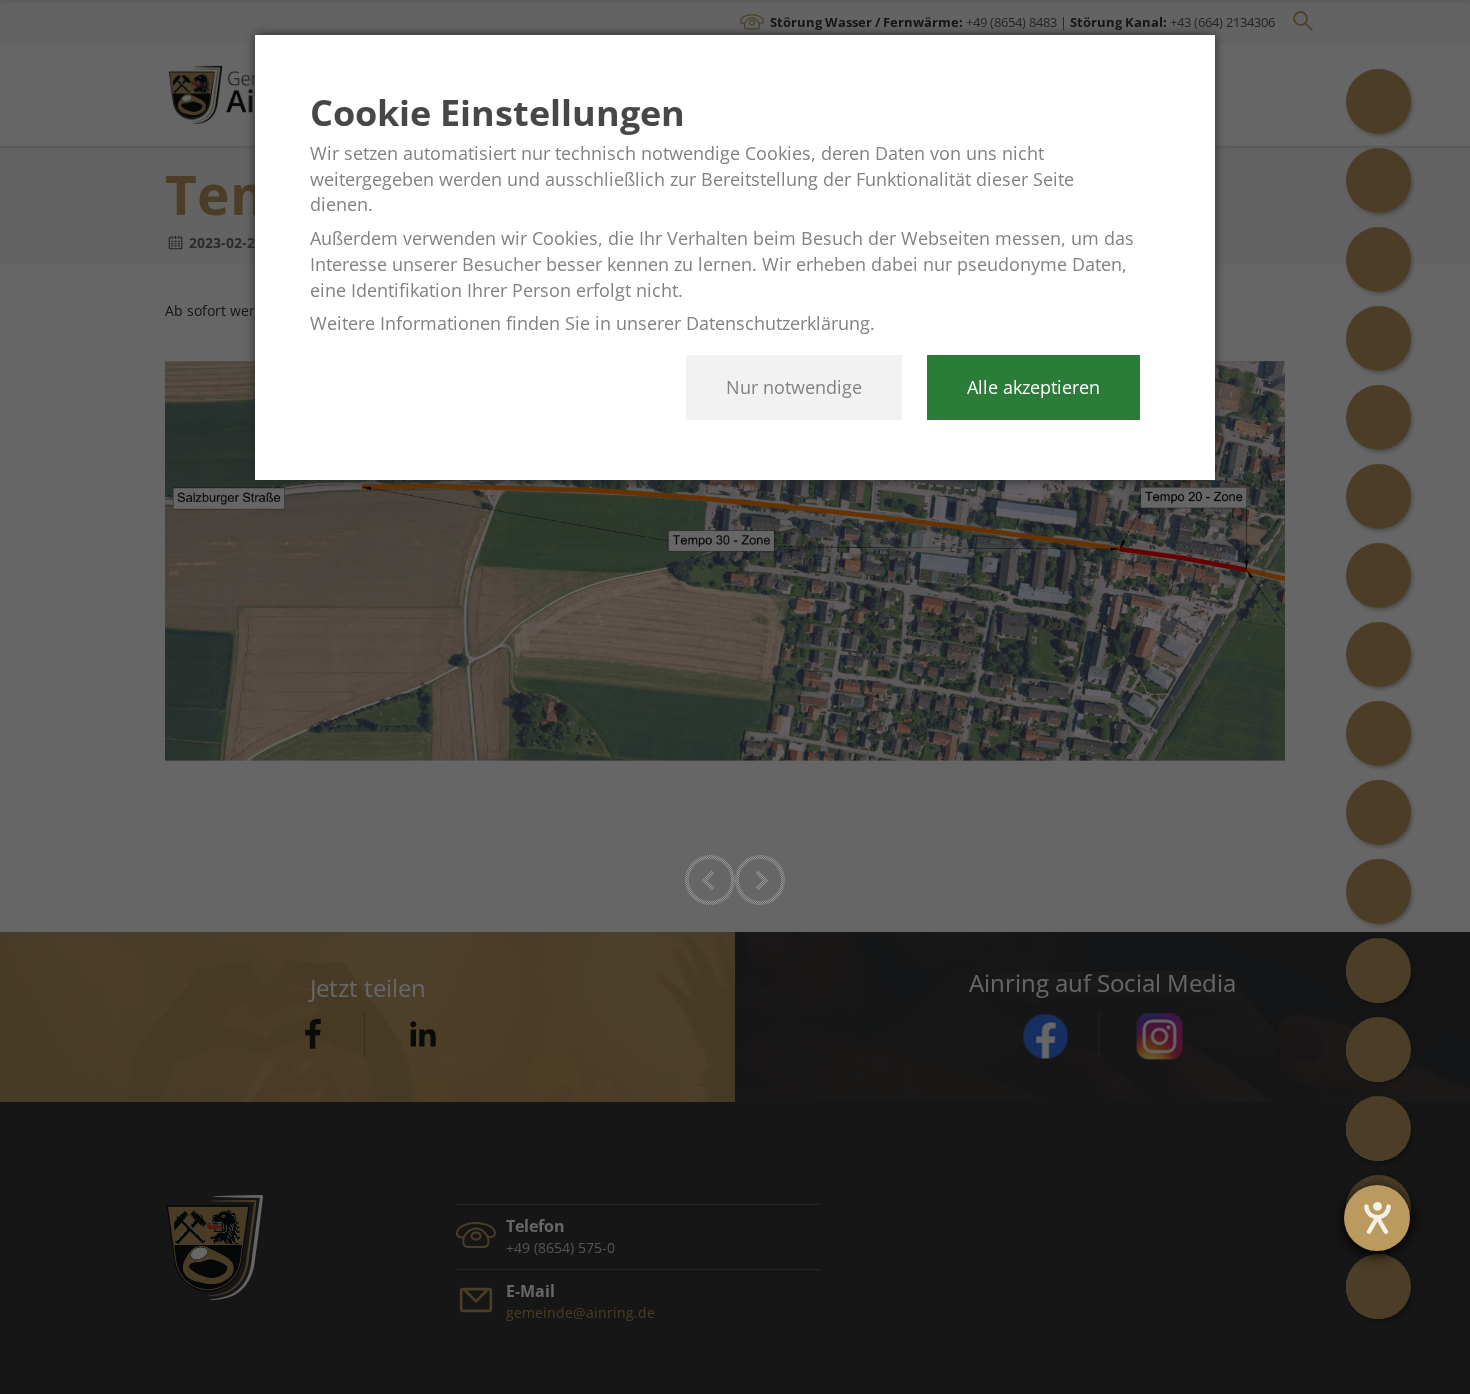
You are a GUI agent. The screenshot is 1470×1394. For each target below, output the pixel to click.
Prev (710, 880)
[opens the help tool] (1377, 1218)
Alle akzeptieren (1033, 387)
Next (760, 880)
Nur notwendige (794, 387)
